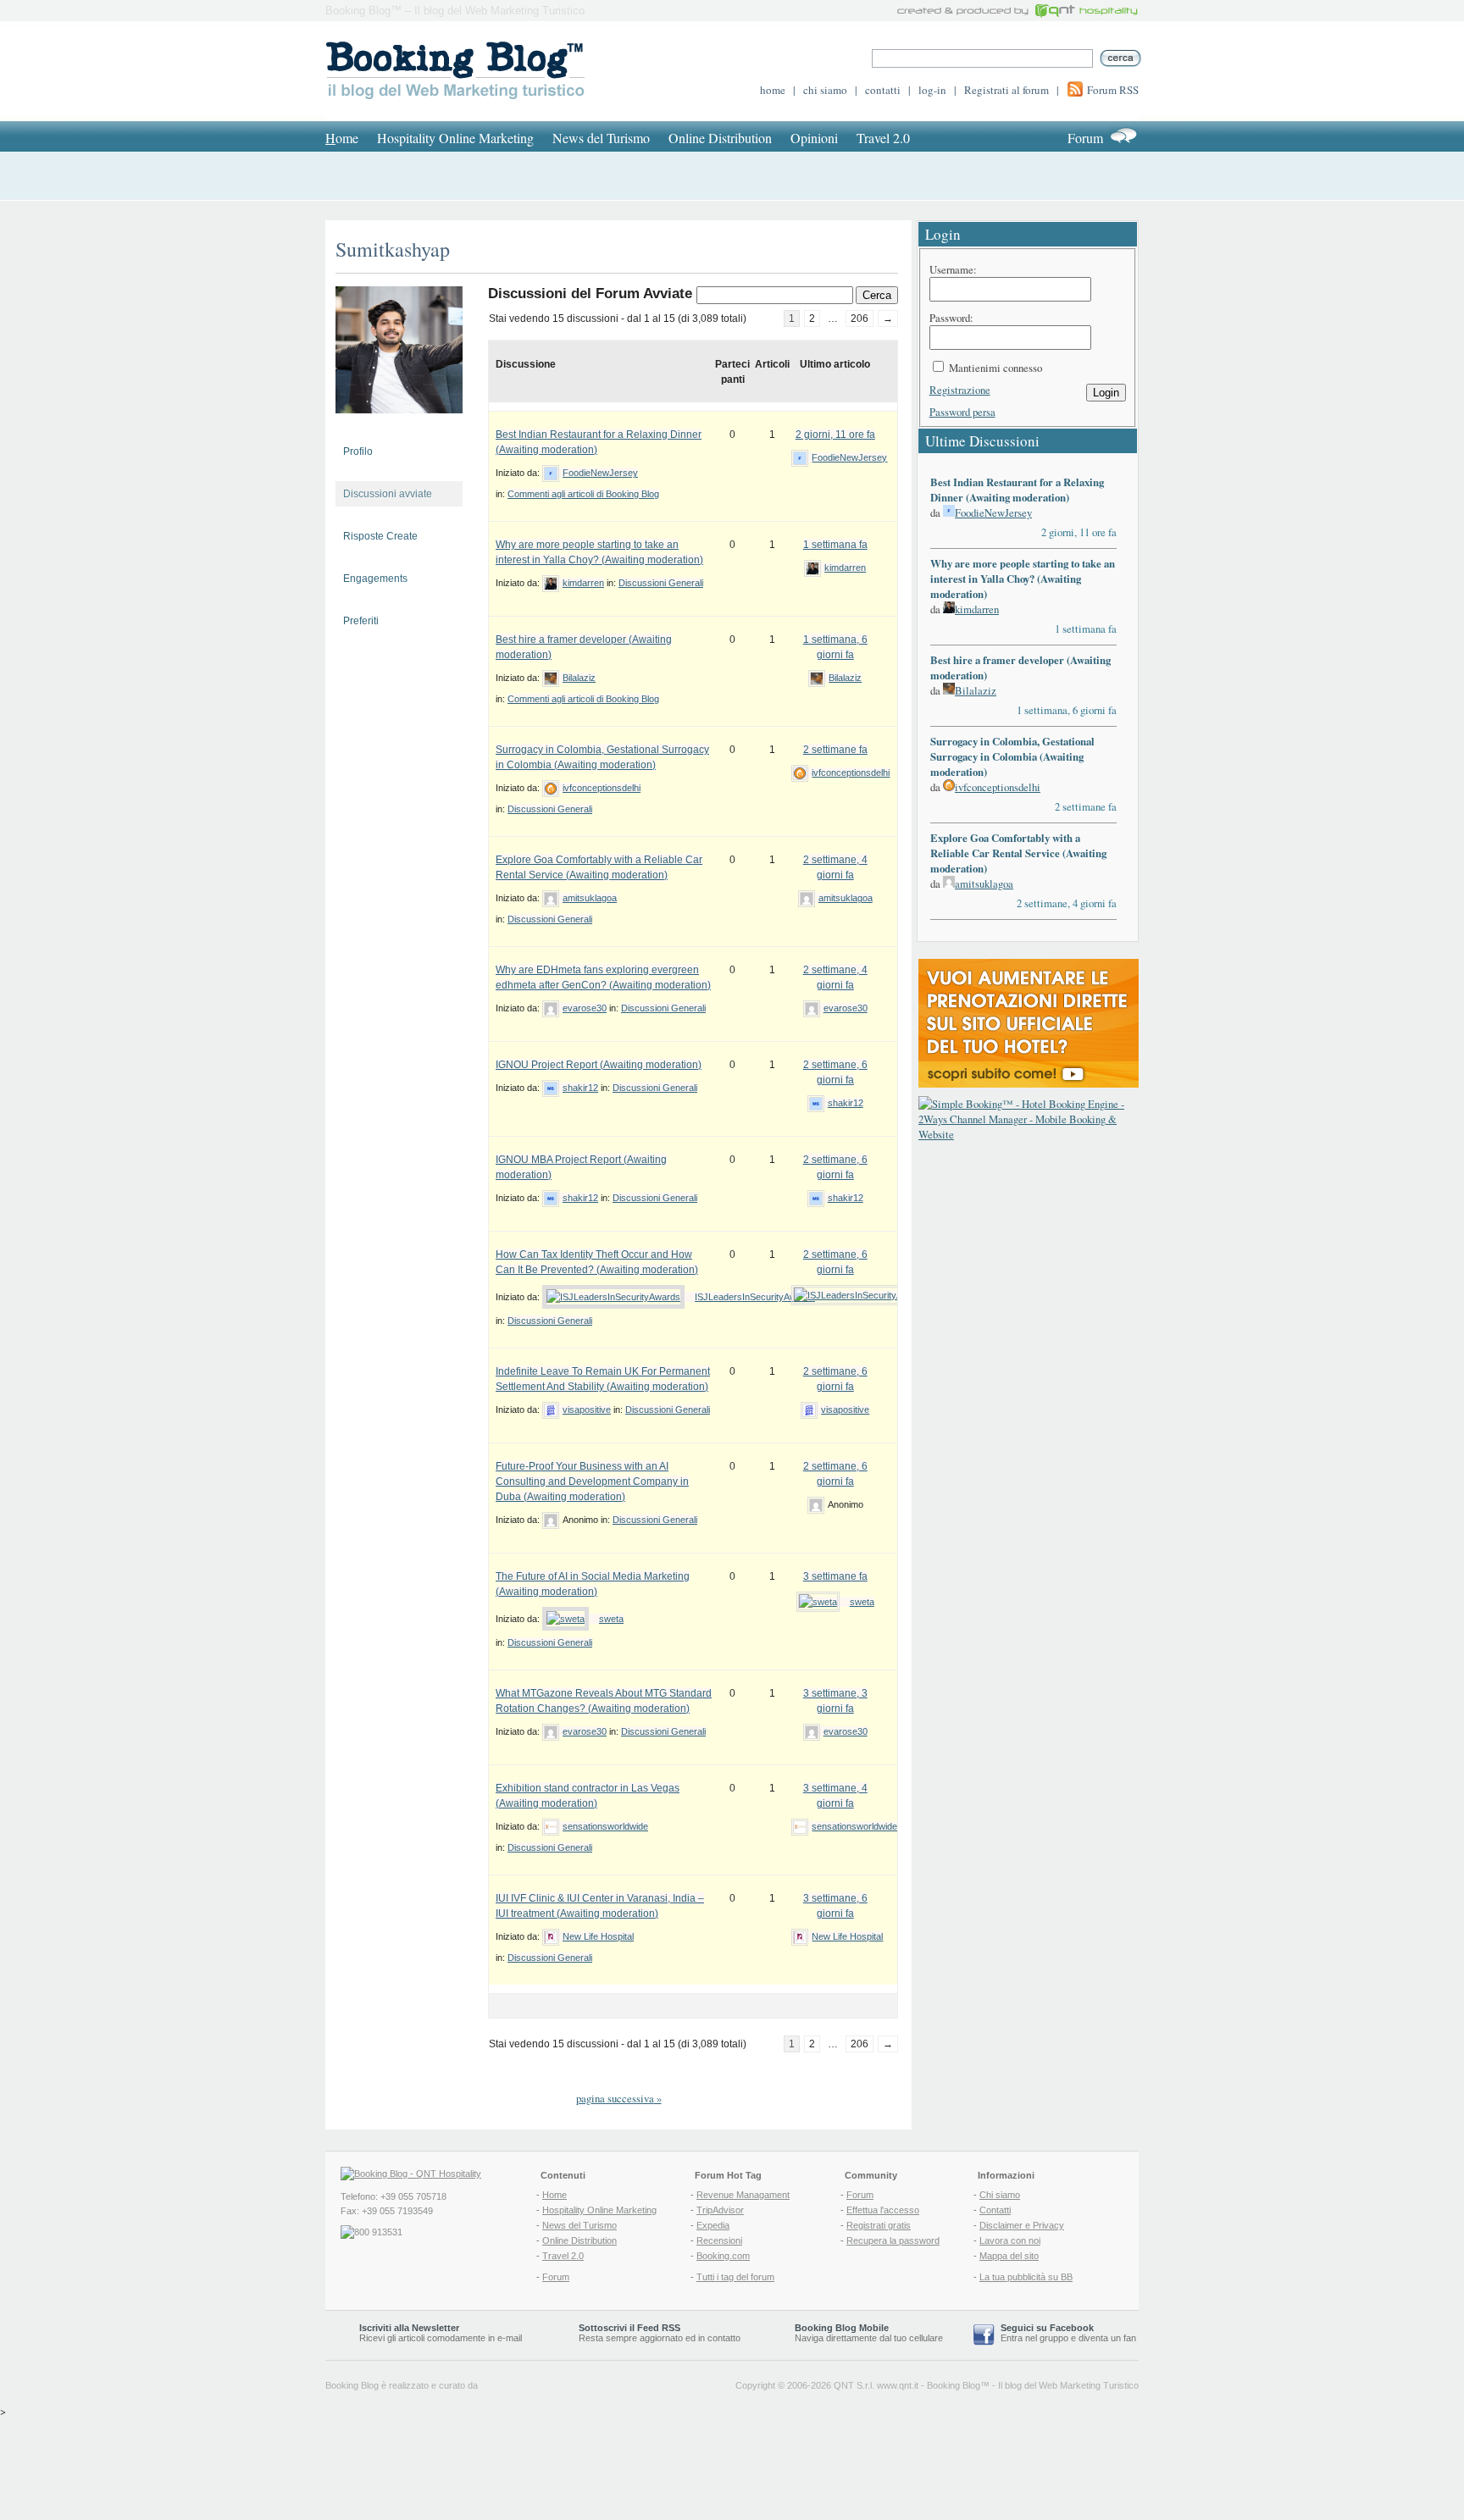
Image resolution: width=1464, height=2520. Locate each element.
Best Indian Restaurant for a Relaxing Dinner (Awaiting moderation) (1017, 490)
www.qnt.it (898, 2385)
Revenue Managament (743, 2195)
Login (1106, 393)
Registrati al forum (1006, 90)
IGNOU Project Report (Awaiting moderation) (599, 1065)
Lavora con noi (1010, 2240)
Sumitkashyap (393, 249)
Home (555, 2195)
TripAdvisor (720, 2210)
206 (860, 318)
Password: (951, 318)
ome (342, 138)
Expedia (713, 2225)
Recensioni (719, 2240)
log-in (932, 90)
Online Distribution (720, 138)
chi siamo (825, 90)
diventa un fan (1107, 2338)
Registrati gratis (879, 2225)
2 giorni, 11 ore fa (835, 435)
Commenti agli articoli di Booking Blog (583, 494)
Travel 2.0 (883, 138)
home (773, 90)
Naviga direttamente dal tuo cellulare (869, 2333)
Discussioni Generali (661, 583)
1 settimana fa (835, 545)
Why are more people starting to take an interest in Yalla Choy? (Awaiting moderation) (1023, 579)
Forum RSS (1113, 90)
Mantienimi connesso (995, 368)
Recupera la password (893, 2240)
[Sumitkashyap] (399, 427)
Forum (1085, 138)
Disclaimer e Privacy (1022, 2225)
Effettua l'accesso (883, 2210)
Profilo (358, 451)
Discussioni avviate (388, 494)
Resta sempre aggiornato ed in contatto (660, 2333)
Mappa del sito (1009, 2256)
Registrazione (960, 390)
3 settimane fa (835, 1576)
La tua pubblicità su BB (1026, 2277)
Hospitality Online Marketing (455, 138)
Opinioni (814, 138)
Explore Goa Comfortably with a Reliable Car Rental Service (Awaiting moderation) (1018, 853)
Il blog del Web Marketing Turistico (1068, 2385)
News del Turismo (601, 138)
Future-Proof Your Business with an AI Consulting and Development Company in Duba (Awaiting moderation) (592, 1482)
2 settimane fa (835, 750)
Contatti (995, 2210)
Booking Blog (954, 2385)
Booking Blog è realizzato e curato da (402, 2385)
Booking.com (723, 2256)
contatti (883, 90)
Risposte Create (380, 536)
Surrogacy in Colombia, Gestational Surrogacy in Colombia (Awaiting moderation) (1012, 756)
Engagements (375, 579)
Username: (953, 269)
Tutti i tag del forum (735, 2277)
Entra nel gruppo (1034, 2338)
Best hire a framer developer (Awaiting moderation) (1020, 667)
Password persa (962, 412)
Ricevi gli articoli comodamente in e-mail (441, 2333)
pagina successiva (619, 2098)
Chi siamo (1000, 2195)
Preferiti (361, 621)
